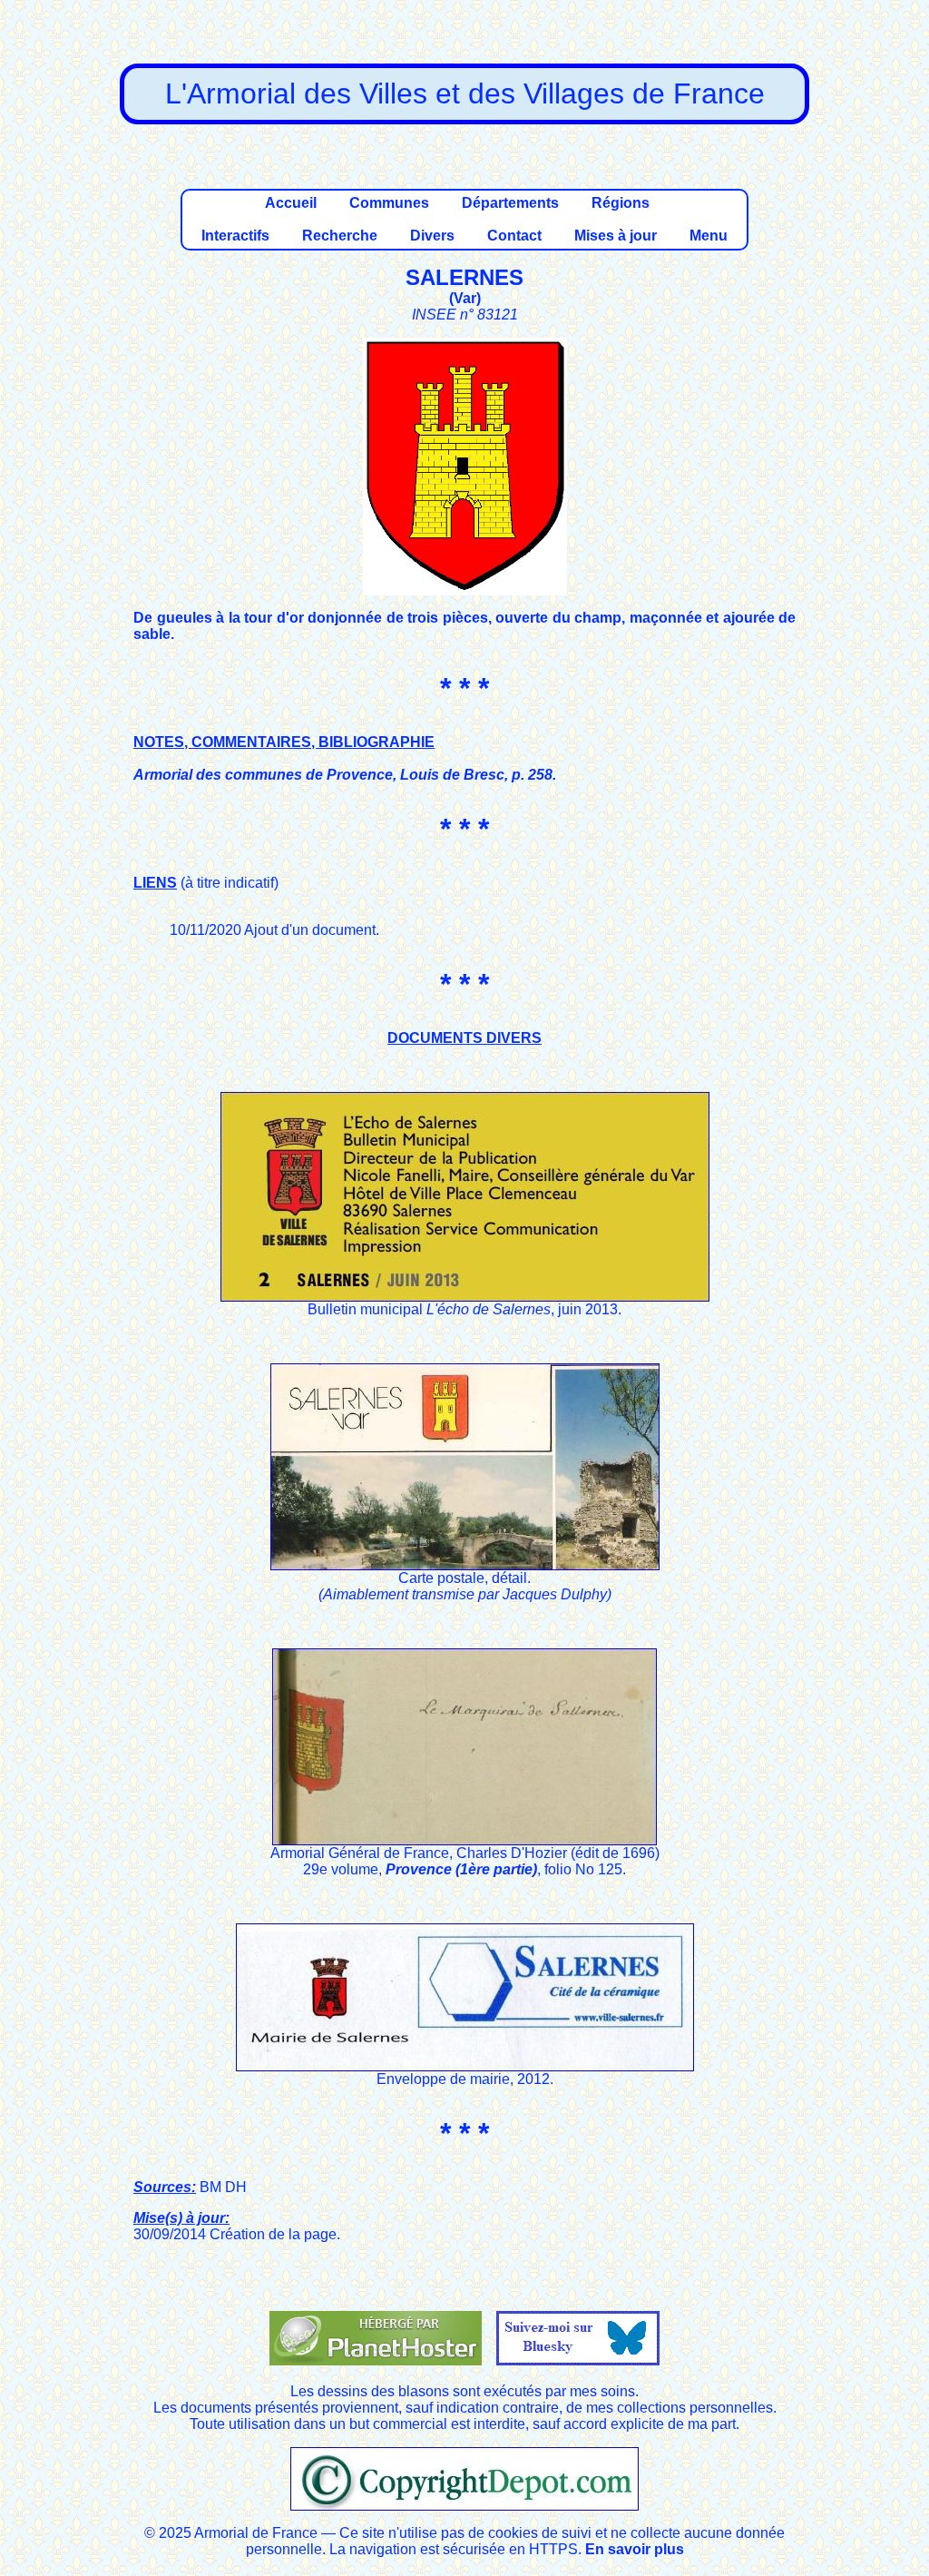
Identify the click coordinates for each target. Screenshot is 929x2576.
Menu (709, 236)
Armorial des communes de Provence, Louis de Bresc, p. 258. (345, 775)
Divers (432, 236)
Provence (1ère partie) (461, 1869)
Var (465, 298)
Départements (510, 203)
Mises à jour (616, 236)
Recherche (340, 236)
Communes (389, 203)
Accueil (291, 203)
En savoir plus (635, 2549)
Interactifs (235, 236)
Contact (514, 236)
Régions (621, 203)
